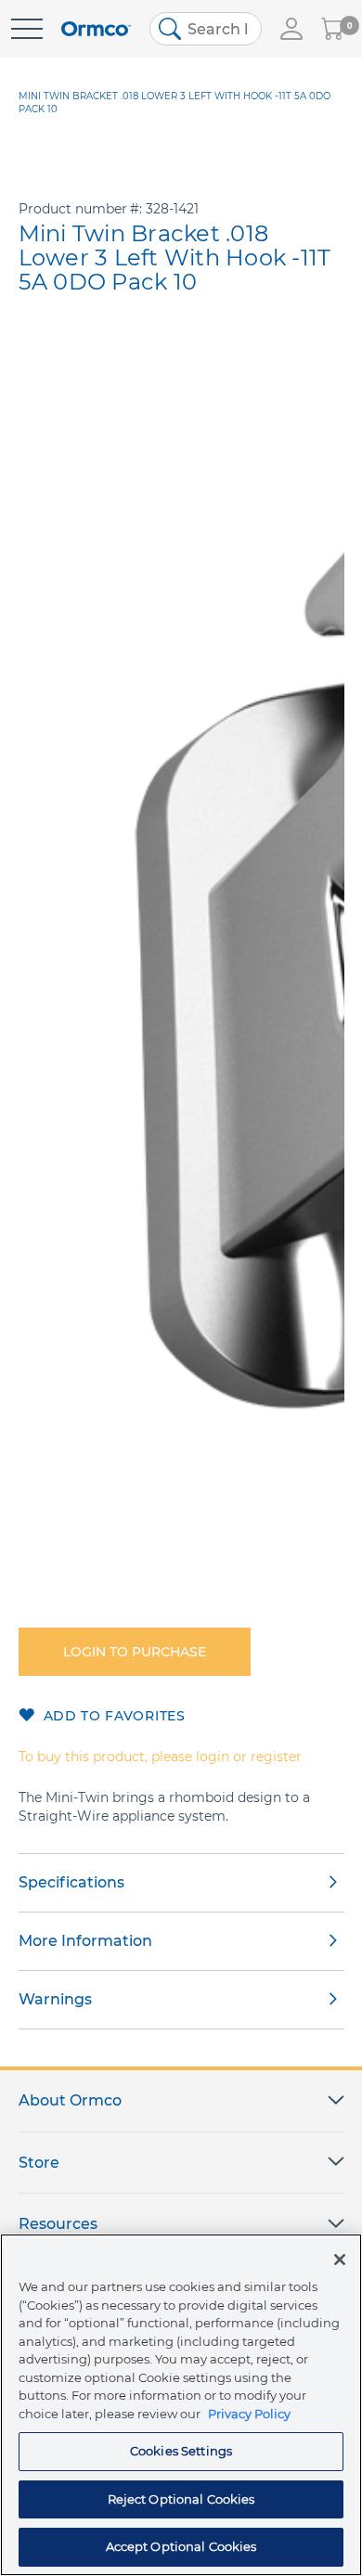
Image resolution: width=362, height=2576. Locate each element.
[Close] (340, 2260)
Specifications (71, 1882)
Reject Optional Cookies (181, 2499)
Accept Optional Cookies (181, 2546)
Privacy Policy (249, 2414)
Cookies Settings (181, 2451)
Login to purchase (135, 1652)
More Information (85, 1941)
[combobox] (206, 29)
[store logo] (96, 29)
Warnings (55, 1999)
